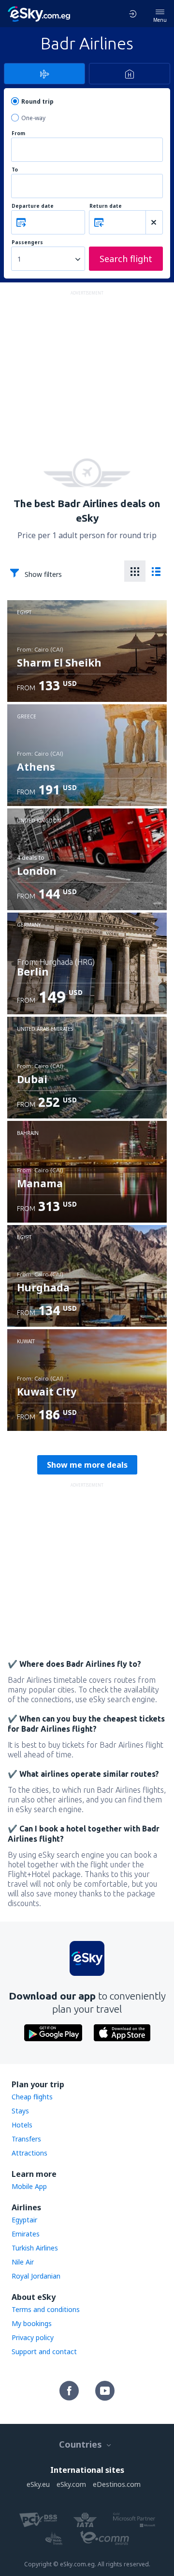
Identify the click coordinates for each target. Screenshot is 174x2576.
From (18, 133)
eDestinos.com (117, 2484)
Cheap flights (32, 2097)
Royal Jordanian (36, 2276)
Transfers (26, 2139)
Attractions (29, 2153)
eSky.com (71, 2484)
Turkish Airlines (35, 2248)
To (15, 170)
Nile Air (23, 2262)
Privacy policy (33, 2337)
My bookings (32, 2323)
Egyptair (24, 2220)
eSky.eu (38, 2484)
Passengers (27, 242)
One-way (33, 118)
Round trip (37, 101)
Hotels (22, 2125)
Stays (20, 2111)
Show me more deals (87, 1465)
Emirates (26, 2234)
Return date (106, 206)
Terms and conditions (46, 2309)
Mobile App (29, 2186)
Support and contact (44, 2351)
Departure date (33, 206)
